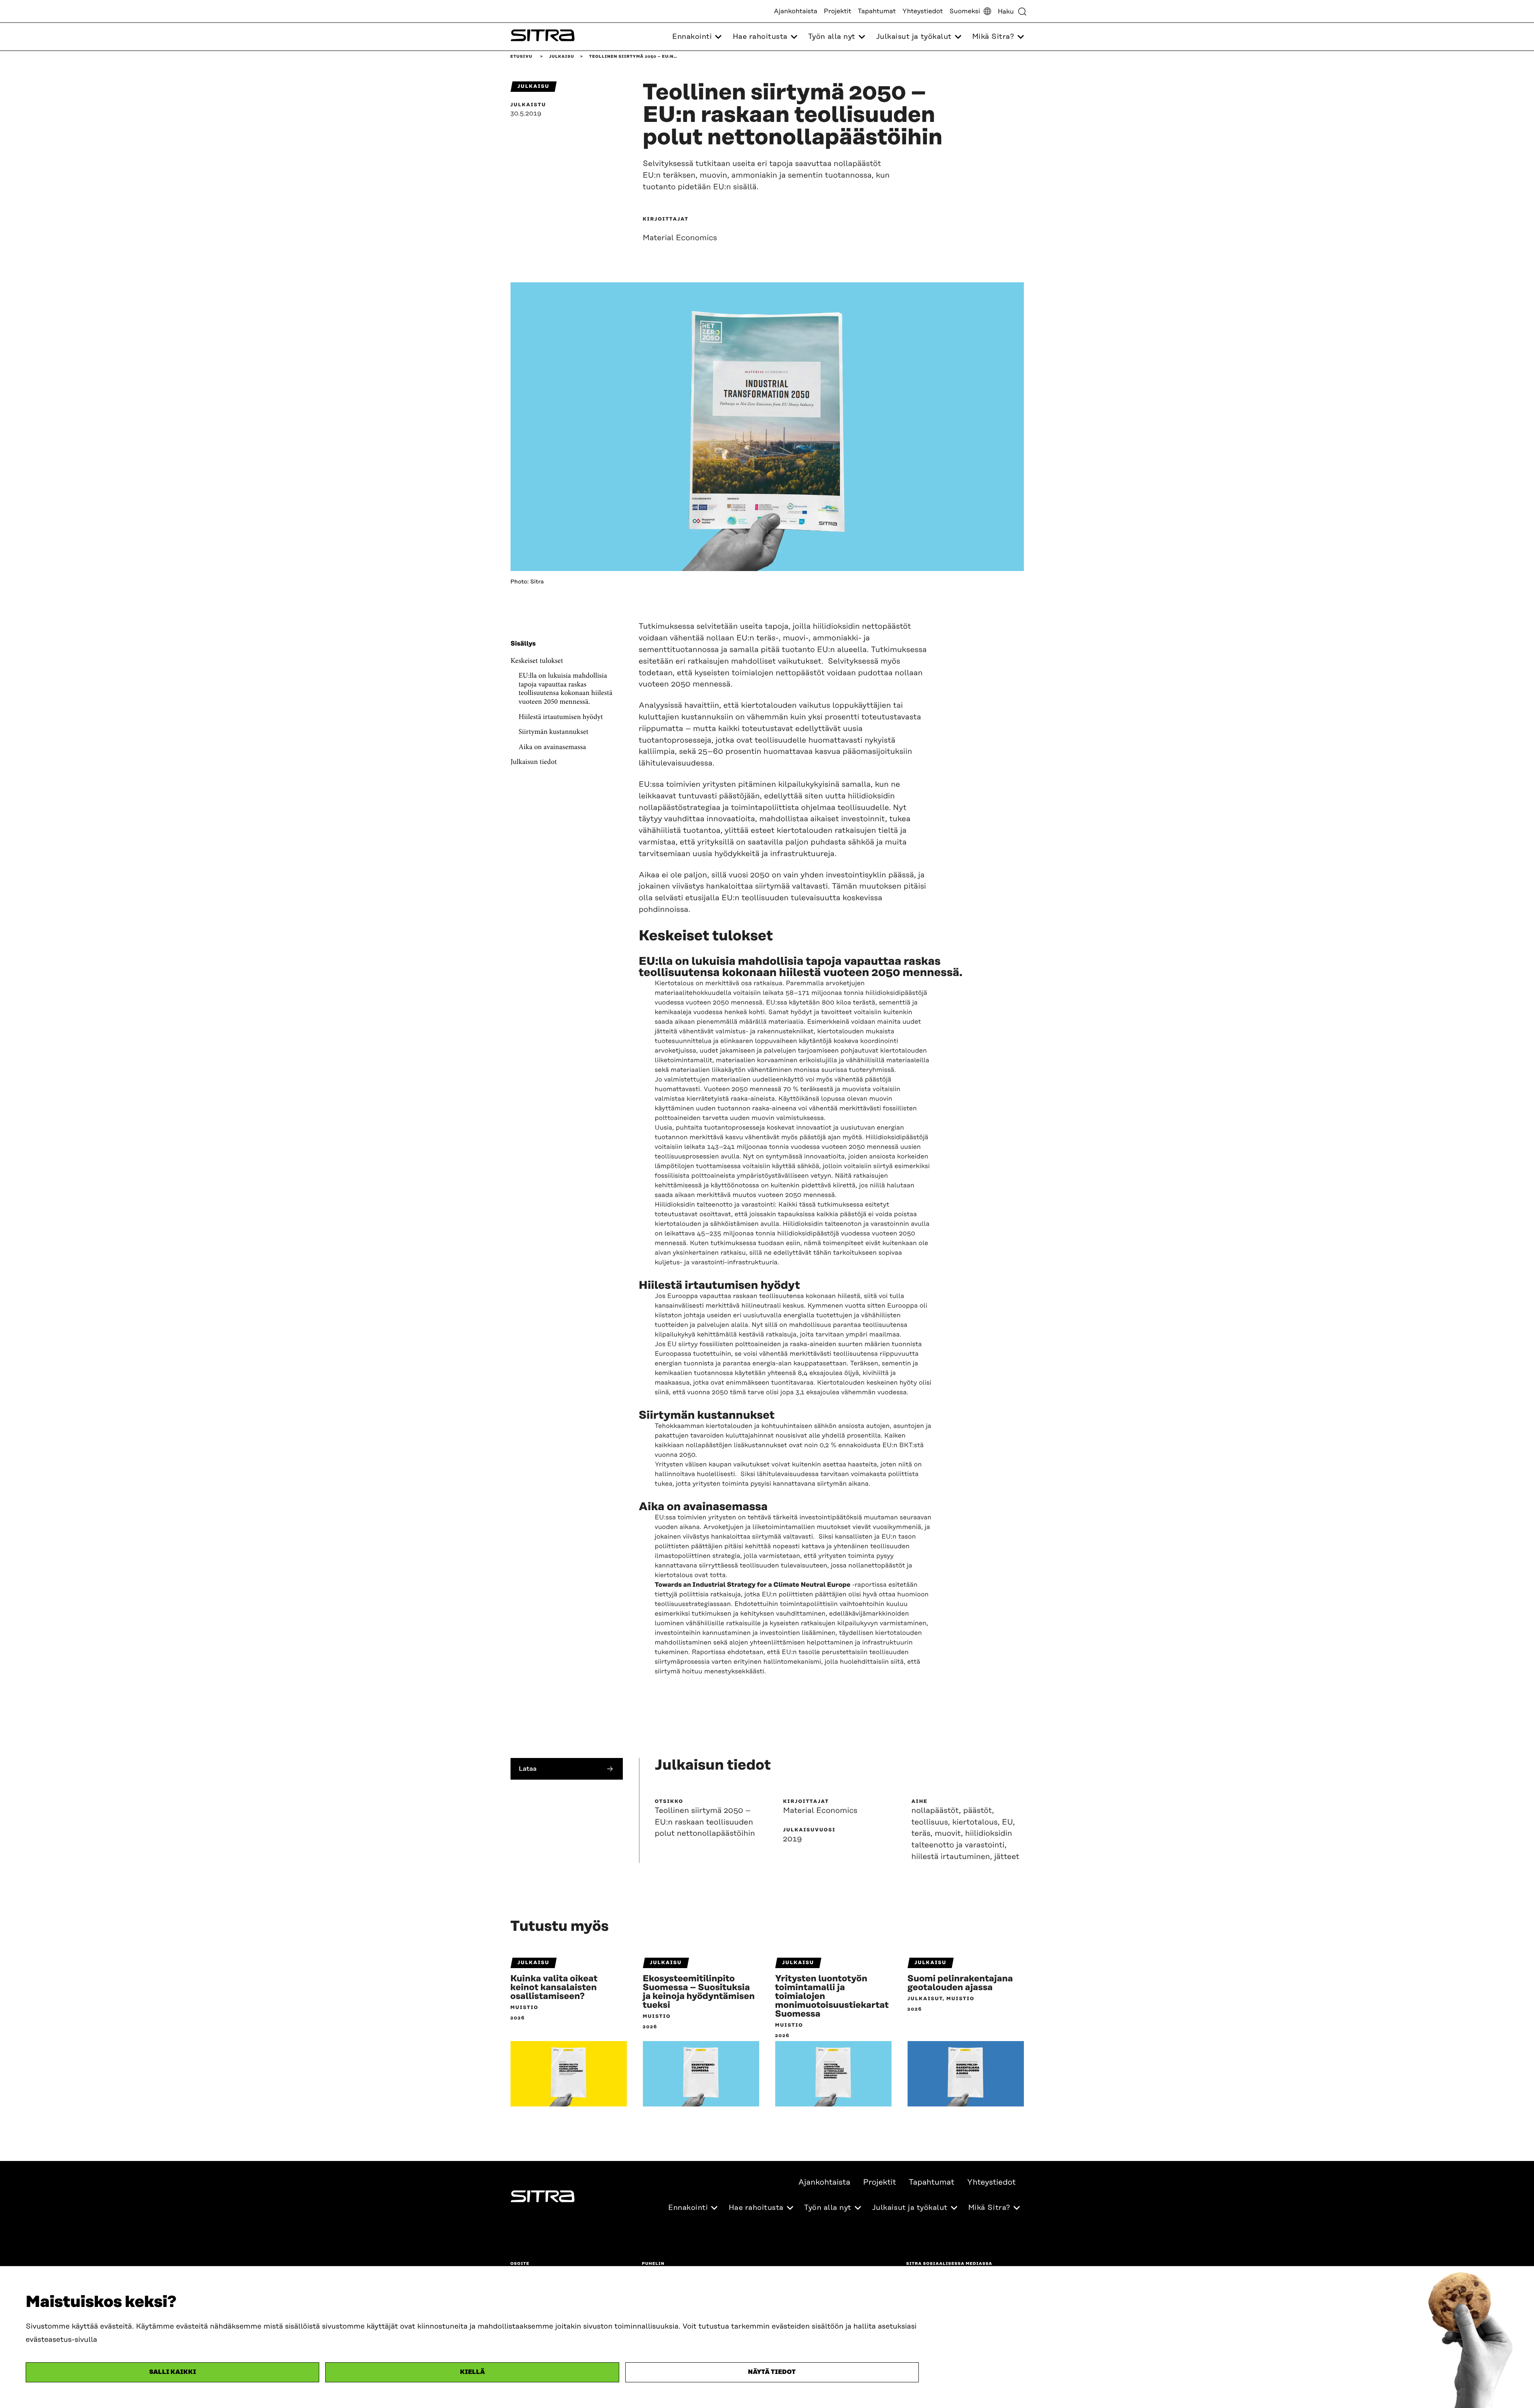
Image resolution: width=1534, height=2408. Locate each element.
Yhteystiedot (923, 11)
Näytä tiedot (772, 2372)
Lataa (528, 1769)
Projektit (838, 11)
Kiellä (472, 2372)
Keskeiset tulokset (537, 661)
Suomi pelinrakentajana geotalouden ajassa (960, 1983)
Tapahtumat (877, 11)
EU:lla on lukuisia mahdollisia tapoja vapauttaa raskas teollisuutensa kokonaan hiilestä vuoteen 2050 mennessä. (565, 690)
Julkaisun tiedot (534, 763)
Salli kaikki (173, 2372)
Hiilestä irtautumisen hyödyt (561, 717)
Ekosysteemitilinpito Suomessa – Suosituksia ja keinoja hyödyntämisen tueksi (699, 1992)
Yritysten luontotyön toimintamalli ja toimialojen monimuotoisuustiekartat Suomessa (832, 1997)
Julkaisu (561, 57)
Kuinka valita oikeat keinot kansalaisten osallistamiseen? (554, 1988)
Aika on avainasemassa (552, 747)
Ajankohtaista (796, 11)
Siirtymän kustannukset (553, 733)
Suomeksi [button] (965, 11)
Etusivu (522, 57)
